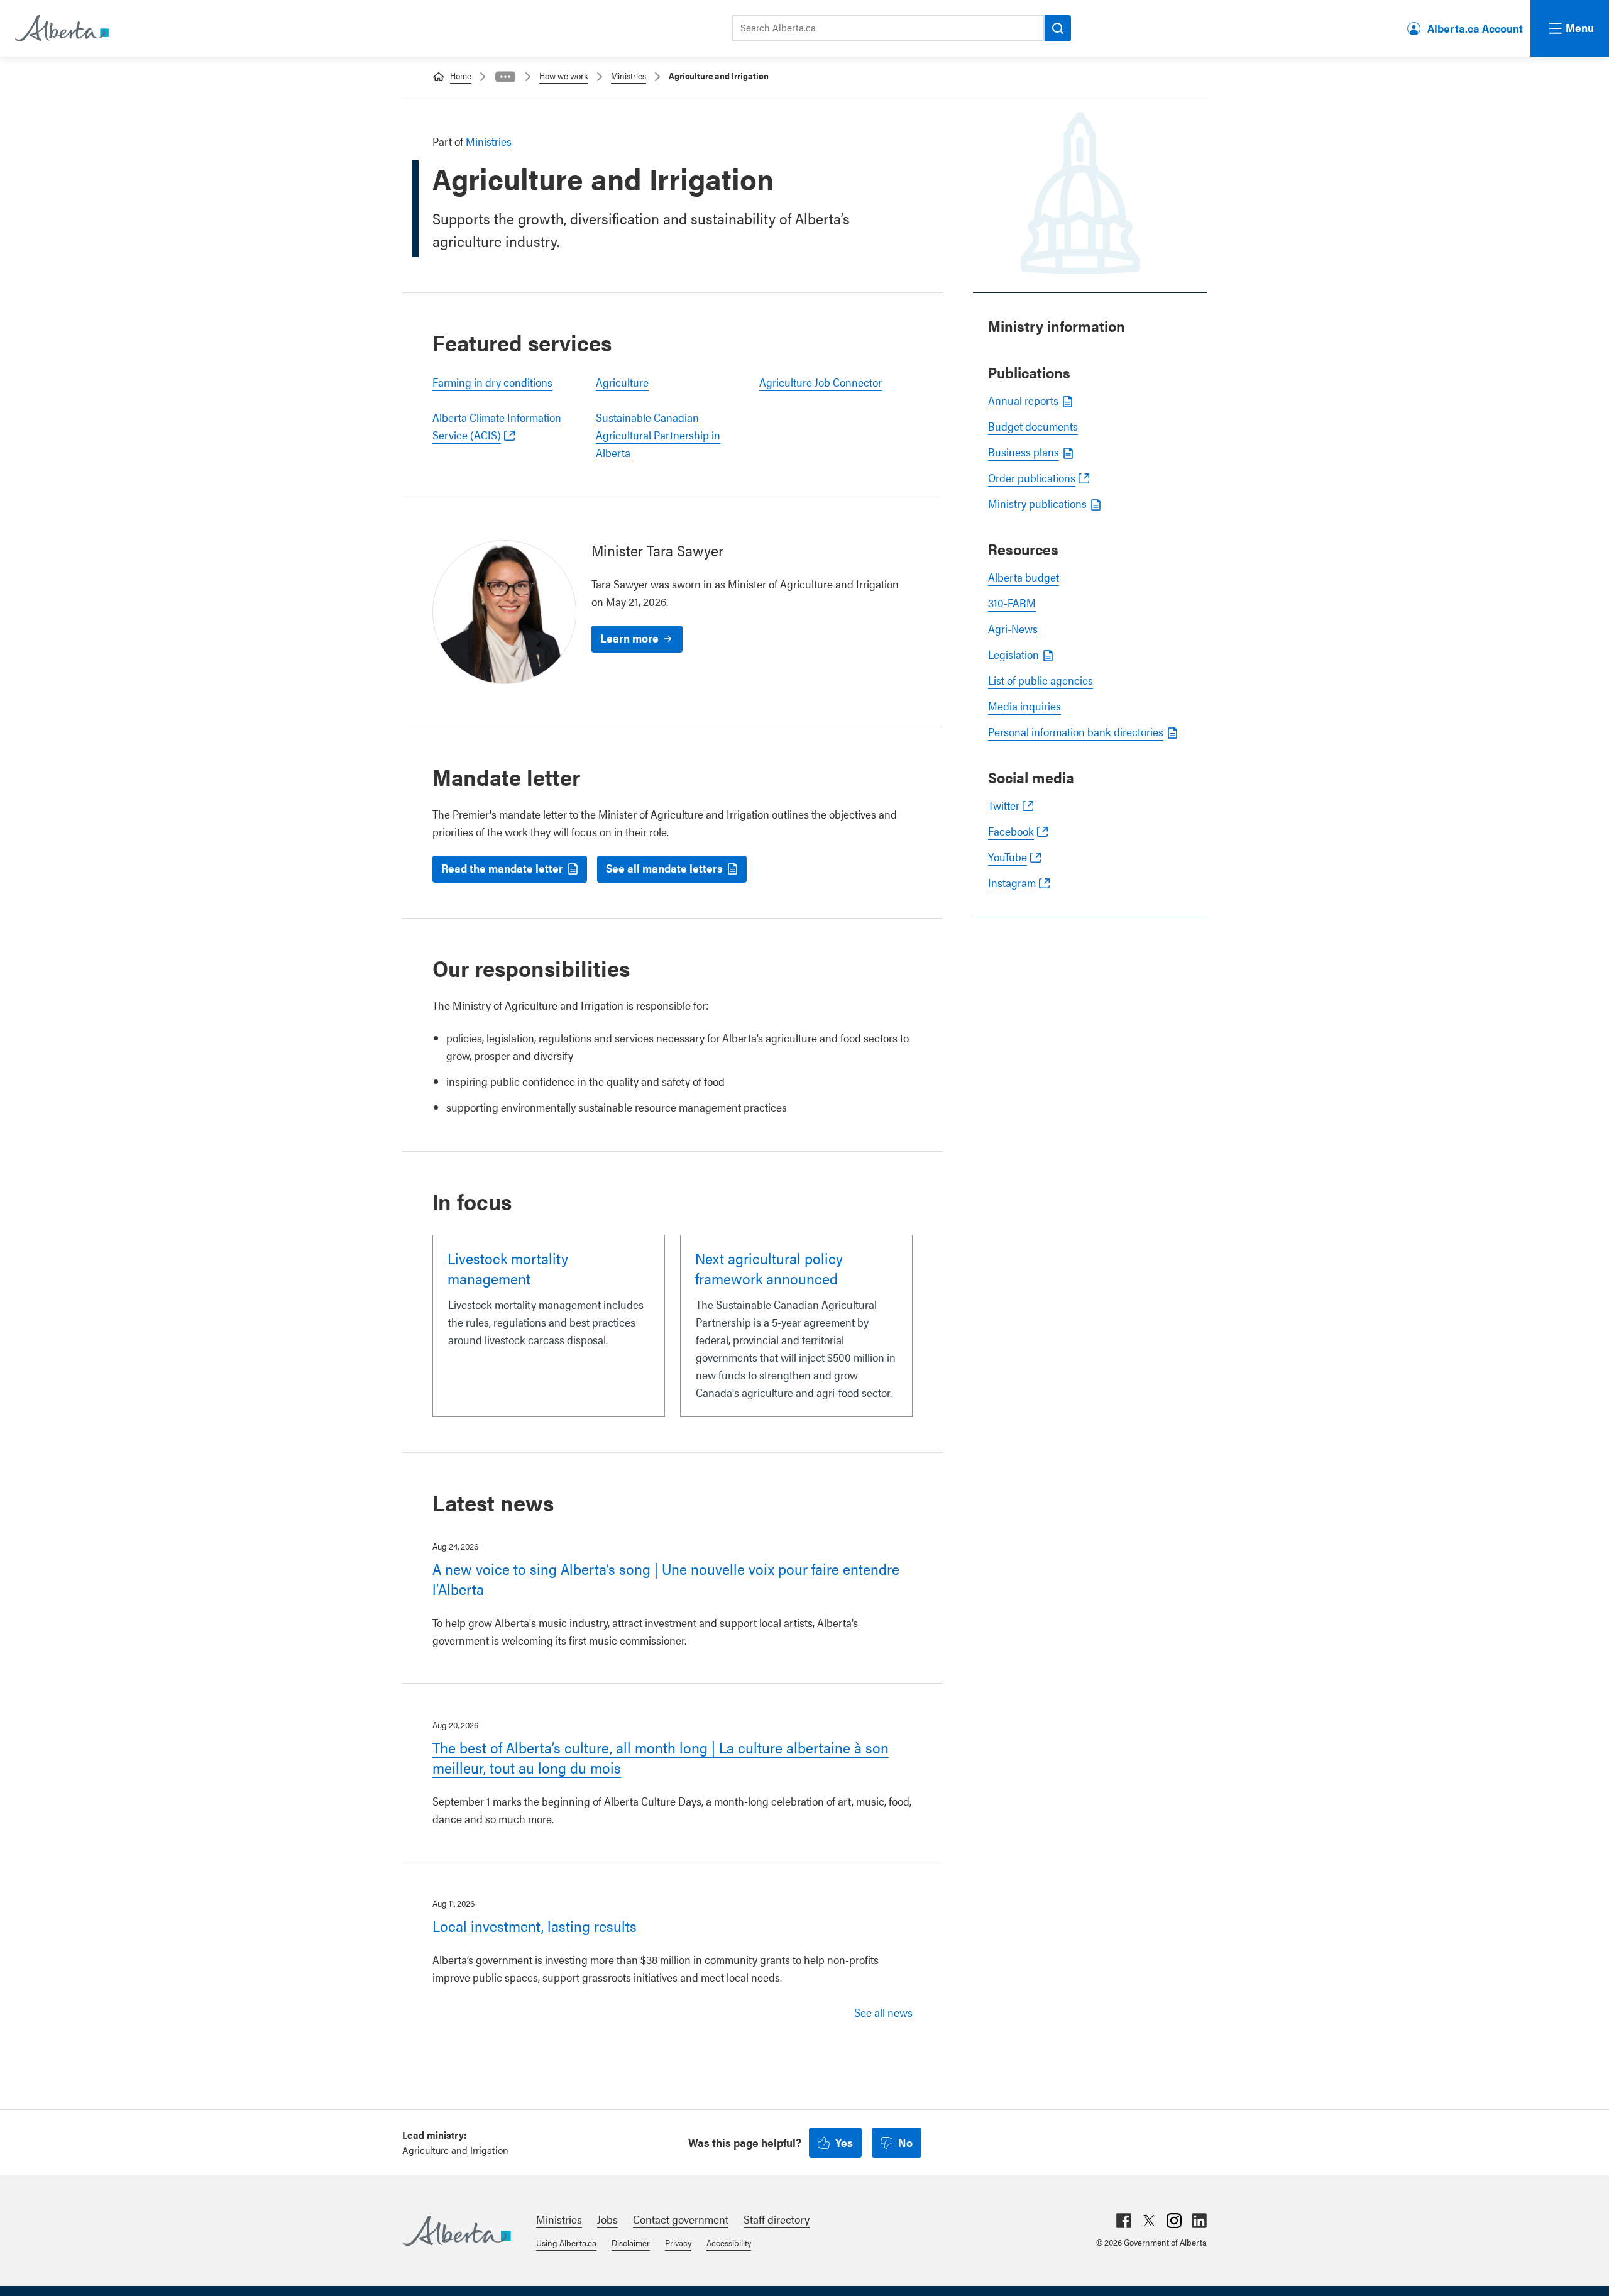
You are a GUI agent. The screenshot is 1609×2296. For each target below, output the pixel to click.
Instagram (1012, 882)
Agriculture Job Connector (821, 382)
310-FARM (1012, 603)
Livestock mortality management (508, 1268)
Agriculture (622, 382)
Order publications (1032, 477)
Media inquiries (1024, 706)
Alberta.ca (457, 2231)
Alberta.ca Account (1475, 28)
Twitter (1004, 805)
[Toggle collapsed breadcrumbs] (505, 77)
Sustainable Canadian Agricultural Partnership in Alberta (658, 435)
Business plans (1024, 452)
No (905, 2142)
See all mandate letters (664, 868)
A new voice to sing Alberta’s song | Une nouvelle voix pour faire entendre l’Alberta (666, 1579)
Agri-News (1013, 628)
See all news (883, 2012)
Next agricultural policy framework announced (769, 1268)
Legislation (1013, 654)
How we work (564, 75)
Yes (844, 2142)
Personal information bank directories (1076, 731)
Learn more (629, 638)
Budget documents (1033, 426)
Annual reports (1023, 400)
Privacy (678, 2243)
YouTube (1008, 857)
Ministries (629, 75)
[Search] (1058, 28)
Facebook (1011, 831)
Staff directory (777, 2219)
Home (461, 75)
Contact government (681, 2219)
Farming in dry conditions (492, 382)
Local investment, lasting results (535, 1926)
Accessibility (729, 2243)
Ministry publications (1037, 503)
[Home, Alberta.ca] (61, 28)
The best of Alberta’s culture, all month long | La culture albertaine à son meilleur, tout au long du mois (661, 1757)
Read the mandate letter (502, 868)
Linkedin (1199, 2221)
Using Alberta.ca (566, 2243)
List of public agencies (1041, 680)
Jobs (607, 2219)
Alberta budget (1024, 577)
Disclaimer (631, 2243)
